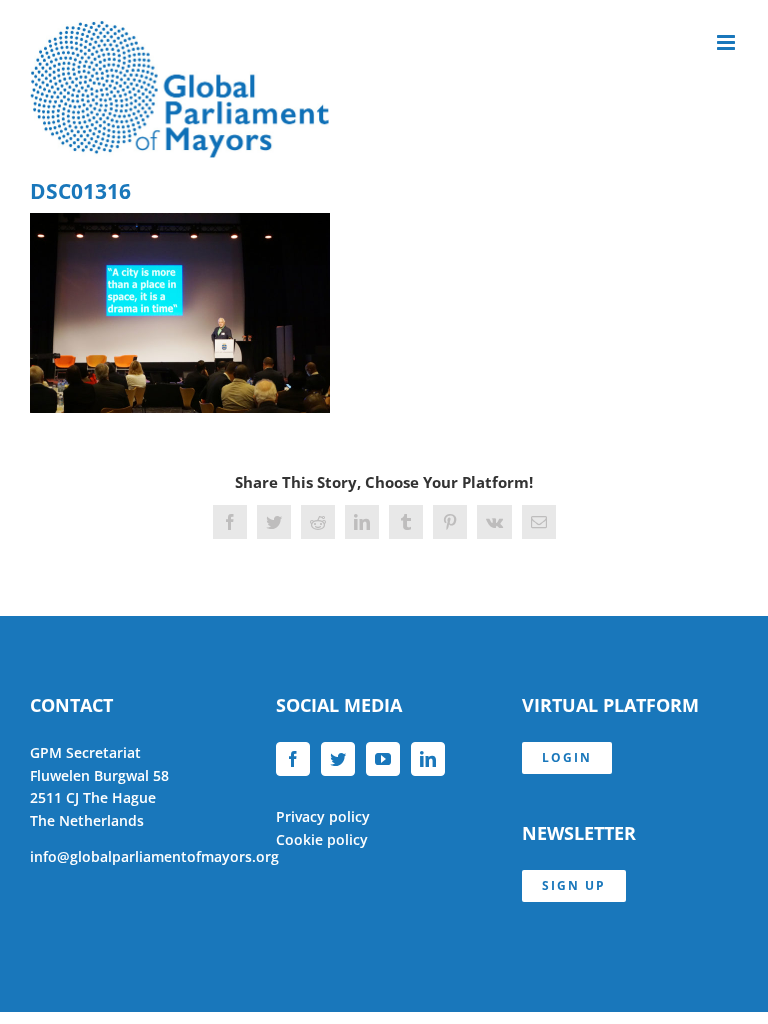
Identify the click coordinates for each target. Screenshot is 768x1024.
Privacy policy (323, 816)
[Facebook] (293, 759)
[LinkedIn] (428, 759)
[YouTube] (383, 759)
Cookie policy (322, 839)
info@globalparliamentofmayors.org (154, 856)
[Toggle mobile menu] (727, 42)
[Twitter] (338, 759)
